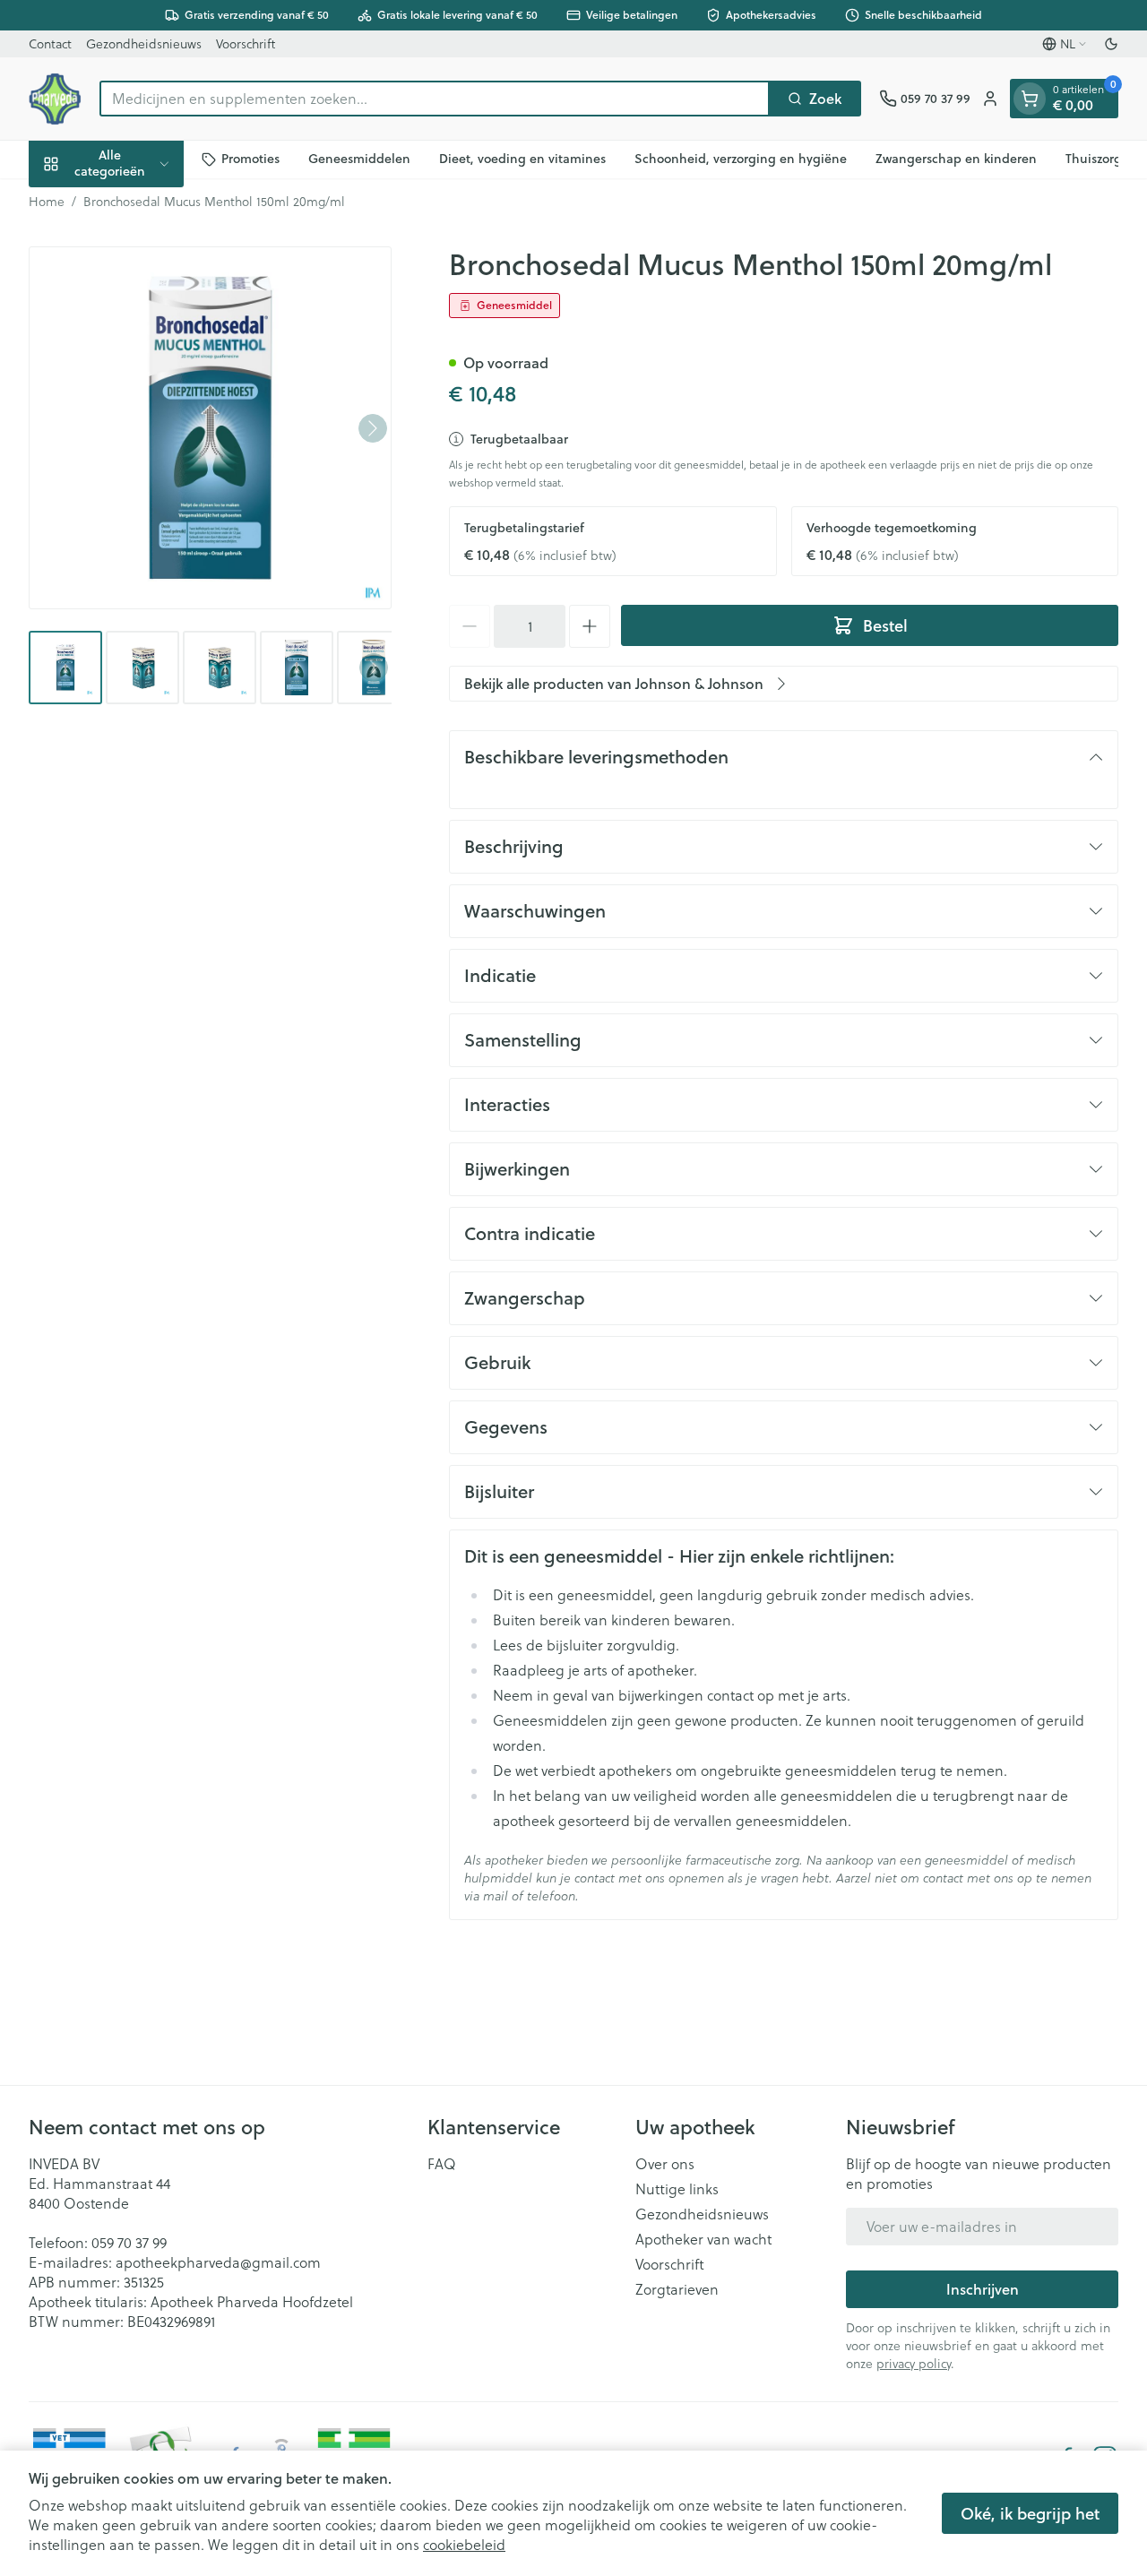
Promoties (250, 159)
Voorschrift (246, 44)
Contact (50, 44)
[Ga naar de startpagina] (55, 99)
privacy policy (914, 2364)
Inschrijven (983, 2289)
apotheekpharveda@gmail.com (218, 2262)
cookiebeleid (464, 2545)
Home (47, 202)
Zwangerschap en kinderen (956, 159)
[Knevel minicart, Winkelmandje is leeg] (1030, 99)
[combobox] (435, 99)
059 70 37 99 (129, 2243)
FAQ (442, 2164)
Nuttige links (677, 2189)
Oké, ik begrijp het (1030, 2513)
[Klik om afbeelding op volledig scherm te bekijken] (210, 428)
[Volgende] (373, 428)
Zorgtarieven (677, 2289)
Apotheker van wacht (703, 2239)
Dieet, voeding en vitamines (522, 159)
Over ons (665, 2164)
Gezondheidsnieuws (144, 44)
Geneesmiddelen (359, 159)
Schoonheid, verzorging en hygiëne (741, 159)
